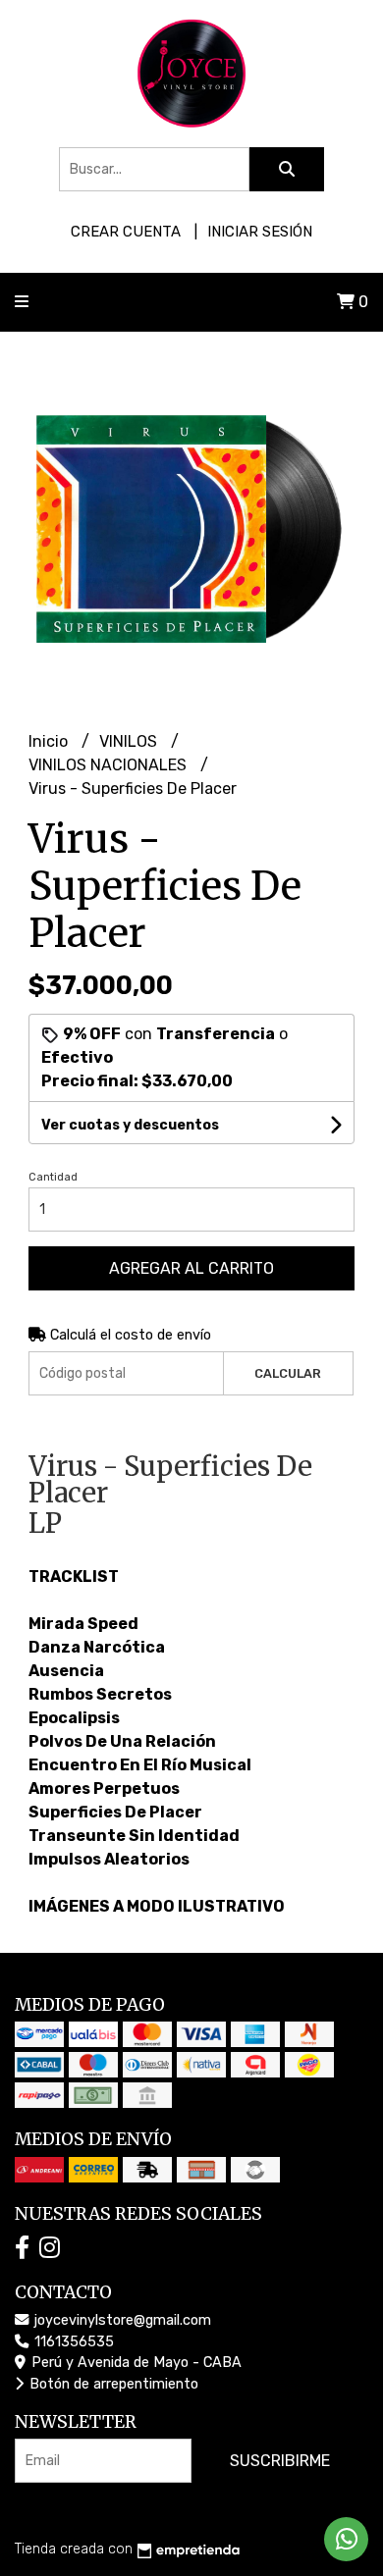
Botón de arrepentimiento (112, 2384)
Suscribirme (280, 2461)
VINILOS (130, 741)
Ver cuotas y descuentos (130, 1125)
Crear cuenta (126, 232)
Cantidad (53, 1177)
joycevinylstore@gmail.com (121, 2320)
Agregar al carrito (191, 1268)
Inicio (50, 741)
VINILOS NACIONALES (109, 765)
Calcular (288, 1373)
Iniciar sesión (260, 232)
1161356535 (72, 2342)
